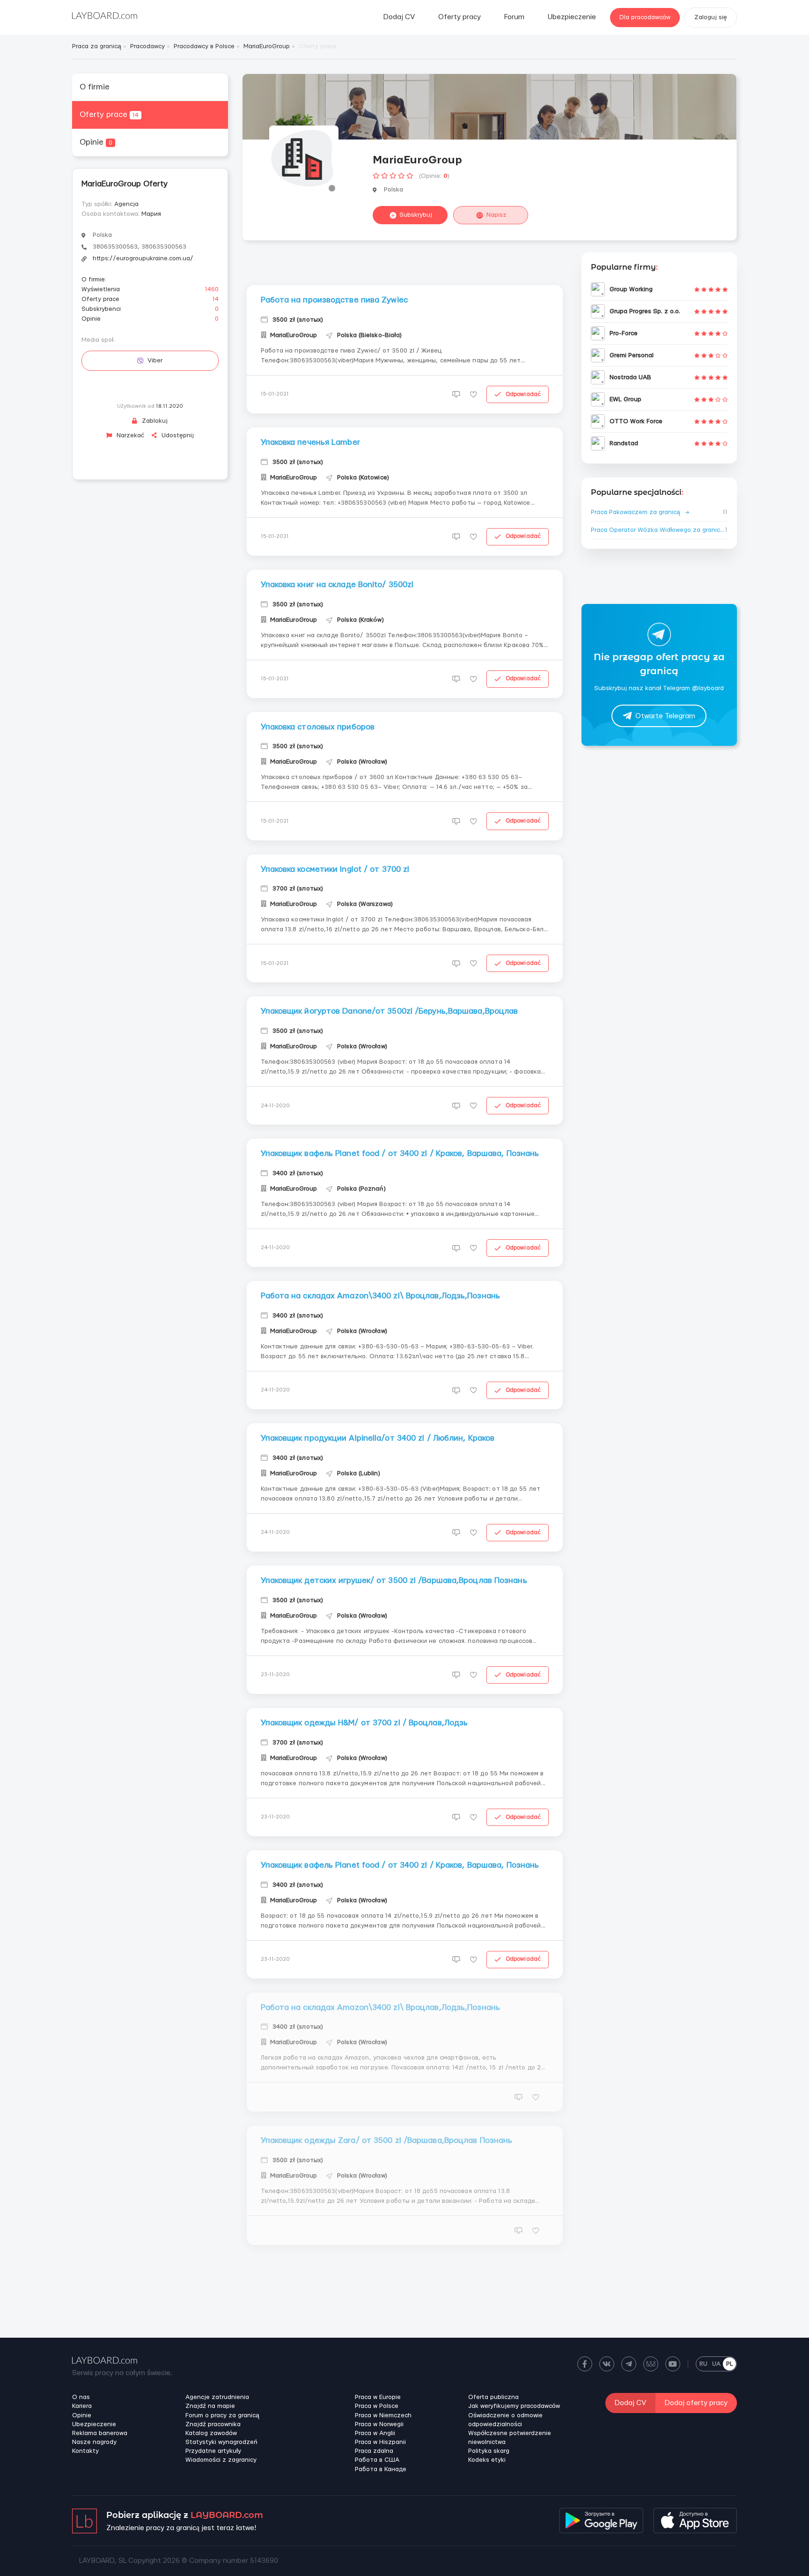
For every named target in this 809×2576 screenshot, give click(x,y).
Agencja (126, 204)
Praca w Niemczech (383, 2415)
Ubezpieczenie (572, 17)
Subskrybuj (416, 215)
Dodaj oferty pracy (696, 2403)
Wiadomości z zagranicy (221, 2460)
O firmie (95, 87)
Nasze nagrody (94, 2442)
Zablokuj (154, 421)
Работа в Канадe (381, 2469)
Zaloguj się (711, 17)
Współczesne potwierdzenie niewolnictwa (510, 2438)
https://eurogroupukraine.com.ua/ (143, 258)
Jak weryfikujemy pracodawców (514, 2406)
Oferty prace (109, 114)
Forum (514, 17)
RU (703, 2364)
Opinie (96, 142)
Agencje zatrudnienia (217, 2397)
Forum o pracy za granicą (222, 2415)
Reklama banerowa (100, 2433)
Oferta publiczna (493, 2397)
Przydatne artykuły (213, 2451)
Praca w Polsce (377, 2406)
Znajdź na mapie (210, 2406)
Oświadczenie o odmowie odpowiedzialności (505, 2420)
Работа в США (377, 2460)
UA (716, 2364)
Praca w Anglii (375, 2433)
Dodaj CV (399, 17)
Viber (155, 361)
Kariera (82, 2406)
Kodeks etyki (487, 2460)
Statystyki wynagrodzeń (221, 2442)
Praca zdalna (374, 2451)
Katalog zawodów (211, 2433)
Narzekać (129, 435)
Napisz (496, 215)
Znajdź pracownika (213, 2424)
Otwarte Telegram (665, 716)
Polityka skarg (489, 2451)
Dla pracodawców (645, 17)
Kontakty (85, 2451)
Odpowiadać (523, 394)
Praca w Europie (378, 2397)
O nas (81, 2397)
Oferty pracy (460, 17)
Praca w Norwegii (379, 2424)
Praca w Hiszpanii (380, 2442)
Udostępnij (177, 435)
